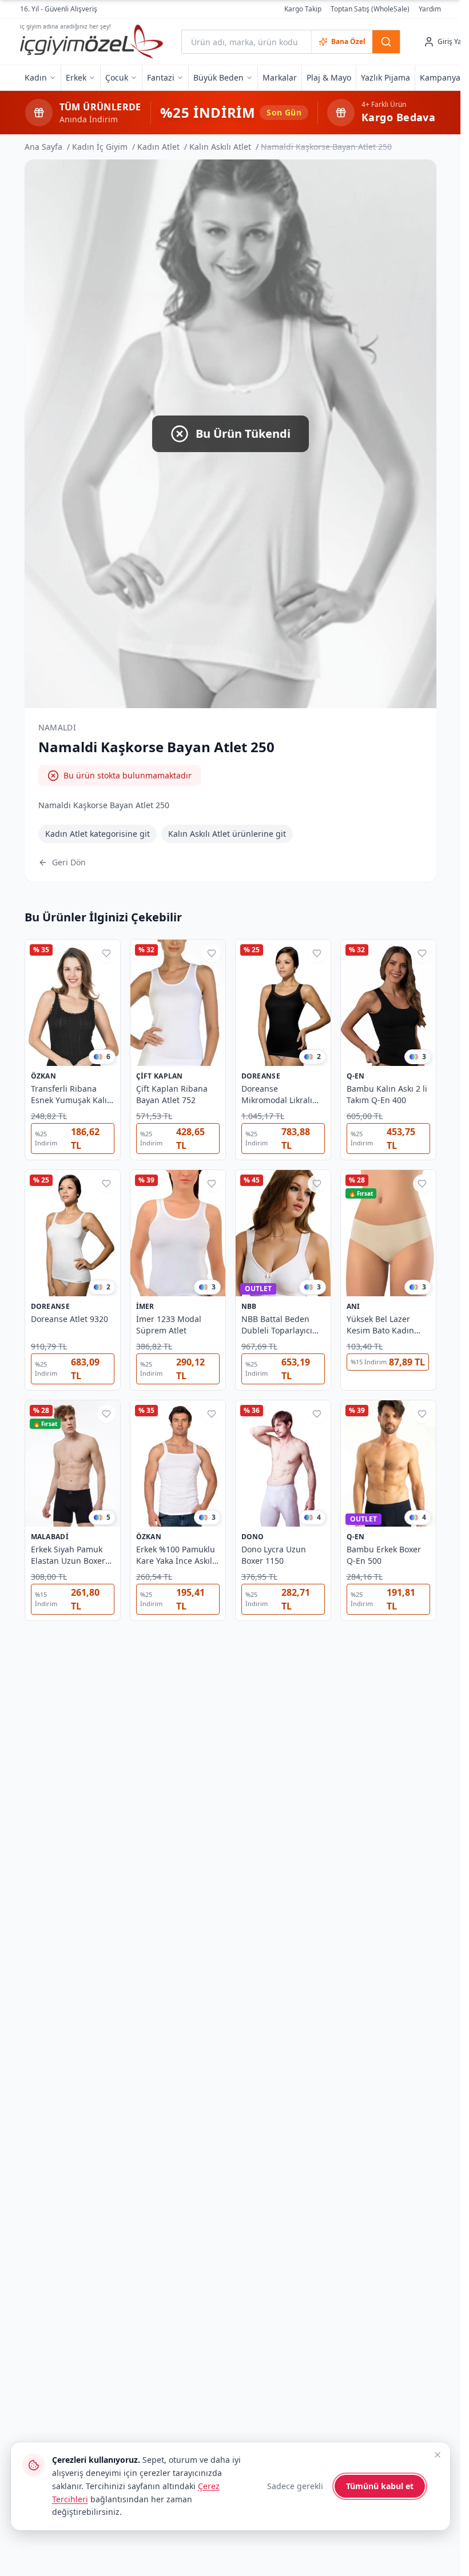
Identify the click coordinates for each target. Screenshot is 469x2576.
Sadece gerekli (295, 2486)
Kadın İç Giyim (100, 147)
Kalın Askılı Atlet (220, 147)
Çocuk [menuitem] (117, 77)
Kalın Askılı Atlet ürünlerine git (227, 834)
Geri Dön (69, 862)
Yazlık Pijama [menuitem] (385, 77)
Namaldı (57, 727)
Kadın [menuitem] (36, 77)
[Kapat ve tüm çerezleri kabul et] (438, 2455)
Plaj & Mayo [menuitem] (329, 77)
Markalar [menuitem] (280, 77)
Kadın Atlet (158, 147)
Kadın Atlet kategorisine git (98, 834)
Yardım (430, 9)
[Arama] (386, 42)
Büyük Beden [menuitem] (218, 77)
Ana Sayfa (43, 147)
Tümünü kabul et (380, 2486)
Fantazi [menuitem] (161, 77)
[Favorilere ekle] (106, 953)
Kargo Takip (303, 9)
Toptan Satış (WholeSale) (370, 9)
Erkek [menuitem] (76, 77)
